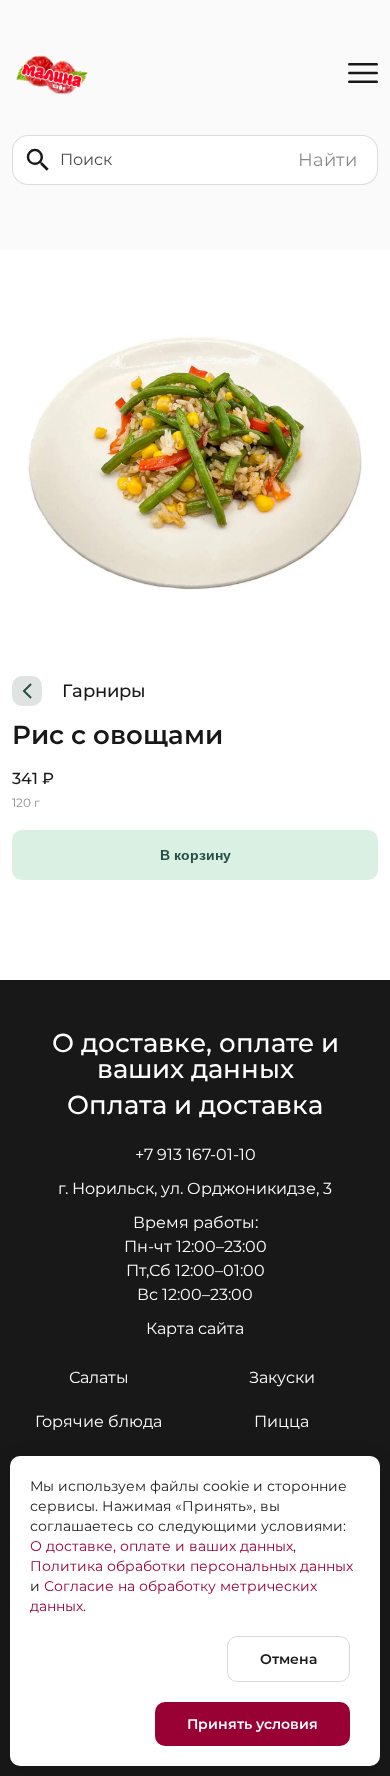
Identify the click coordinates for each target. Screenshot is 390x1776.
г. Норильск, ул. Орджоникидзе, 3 (195, 1188)
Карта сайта (195, 1328)
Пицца (281, 1421)
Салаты (99, 1377)
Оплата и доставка (195, 1105)
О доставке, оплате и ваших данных (199, 1056)
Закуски (282, 1377)
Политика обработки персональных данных (191, 1566)
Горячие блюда (98, 1421)
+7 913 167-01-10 (195, 1154)
